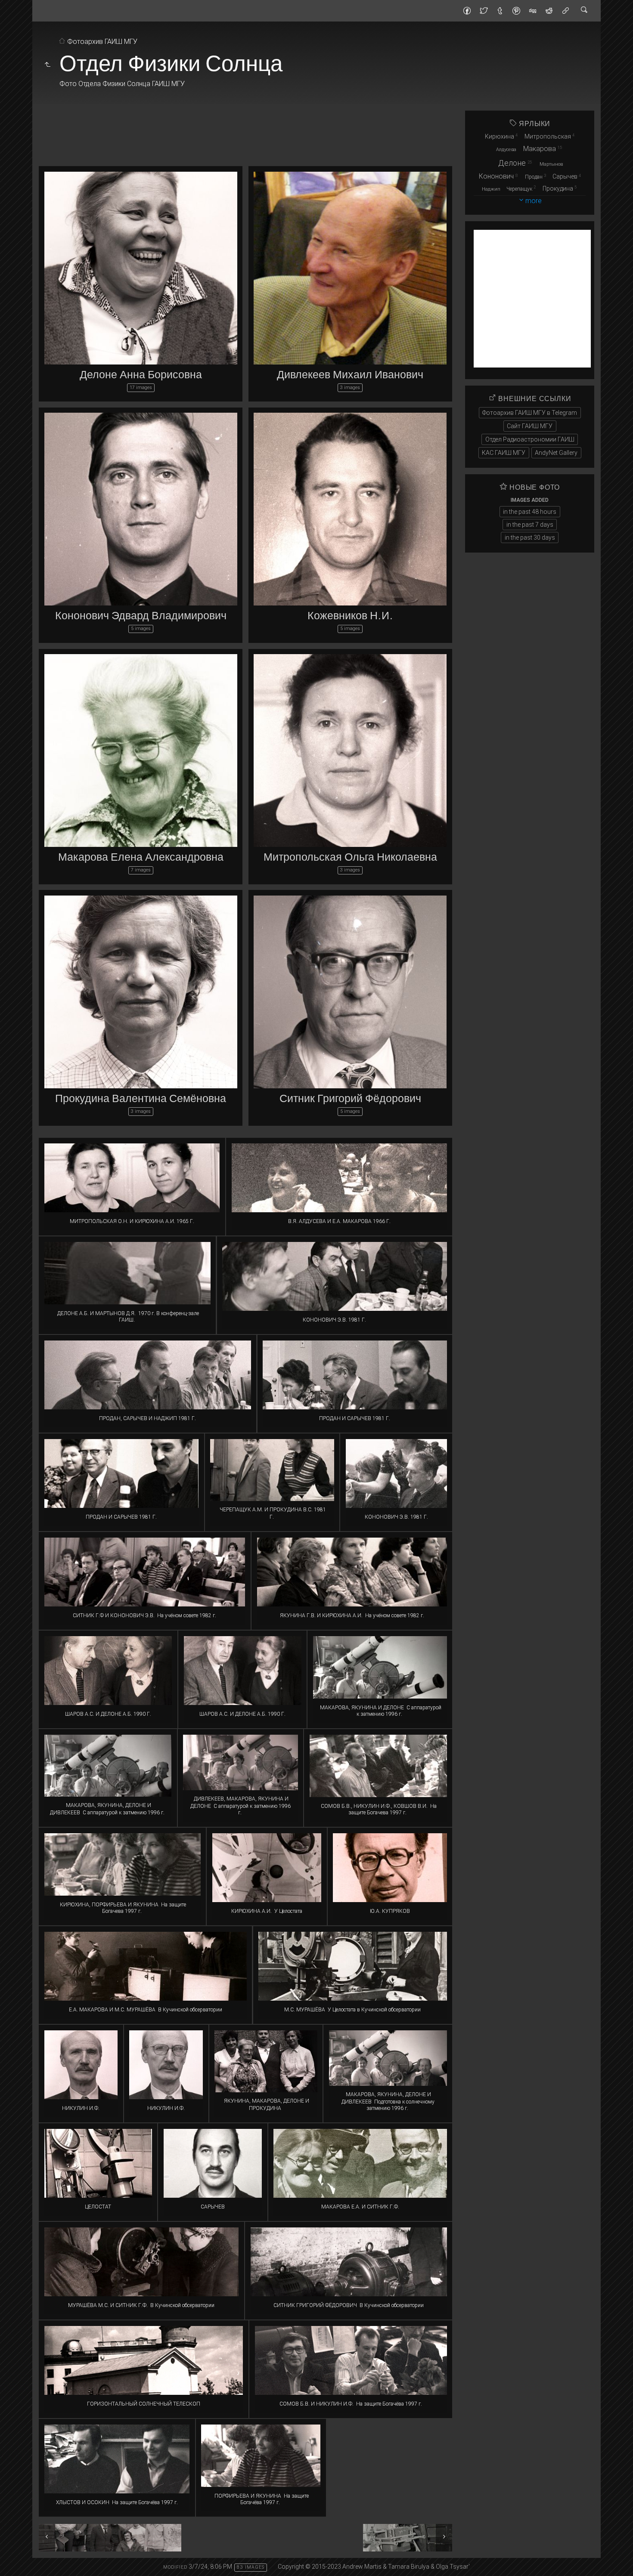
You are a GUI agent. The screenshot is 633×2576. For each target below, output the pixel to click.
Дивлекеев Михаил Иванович (350, 375)
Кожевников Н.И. (350, 616)
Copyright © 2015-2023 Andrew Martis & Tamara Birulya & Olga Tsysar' (374, 2567)
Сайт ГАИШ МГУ (530, 426)
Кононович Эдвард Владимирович (141, 616)
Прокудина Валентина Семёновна (141, 1099)
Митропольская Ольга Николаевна (350, 858)
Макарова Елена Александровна (141, 858)
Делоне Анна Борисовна (141, 375)
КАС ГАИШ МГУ (504, 453)
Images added (530, 500)
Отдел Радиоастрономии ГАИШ (530, 439)
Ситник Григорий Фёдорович (350, 1099)
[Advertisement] (245, 130)
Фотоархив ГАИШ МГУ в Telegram (530, 413)
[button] (14, 2563)
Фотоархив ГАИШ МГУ (102, 42)
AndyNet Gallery (556, 453)
